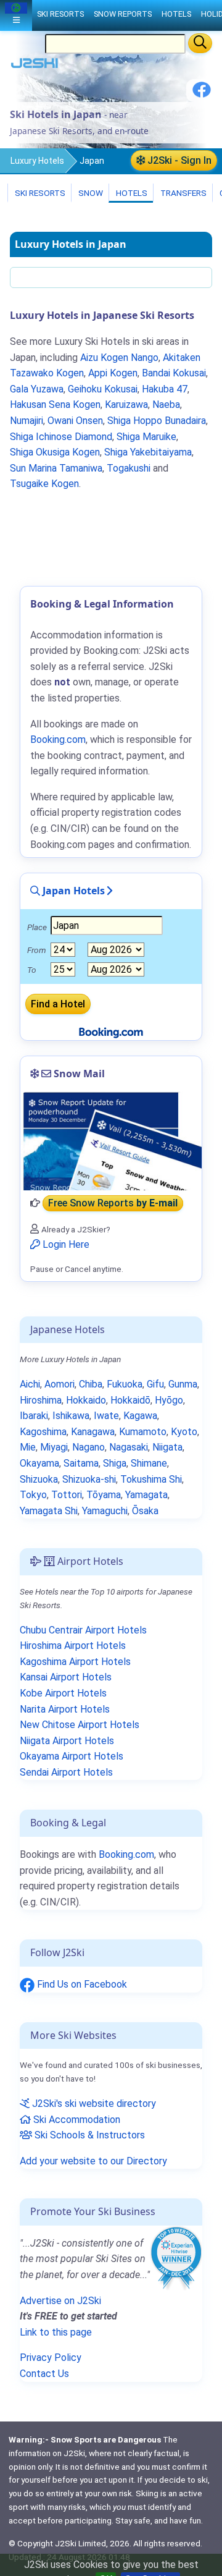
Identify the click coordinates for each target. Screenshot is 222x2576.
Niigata (167, 1447)
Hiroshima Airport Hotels (73, 1646)
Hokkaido (86, 1400)
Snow (90, 193)
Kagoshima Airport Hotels (75, 1662)
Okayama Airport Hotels (72, 1756)
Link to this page (56, 2332)
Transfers (183, 193)
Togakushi (129, 468)
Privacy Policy (51, 2358)
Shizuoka (39, 1479)
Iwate (106, 1416)
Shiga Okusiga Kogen (55, 452)
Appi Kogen (113, 373)
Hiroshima (41, 1400)
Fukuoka (125, 1384)
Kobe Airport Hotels (63, 1693)
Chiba (91, 1384)
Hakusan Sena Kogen (55, 405)
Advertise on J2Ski (60, 2301)
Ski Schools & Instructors (88, 2135)
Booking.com (126, 1854)
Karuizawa (126, 405)
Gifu (155, 1384)
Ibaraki (34, 1416)
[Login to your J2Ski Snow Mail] (111, 1141)
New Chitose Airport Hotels (80, 1725)
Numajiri (27, 421)
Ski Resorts (39, 193)
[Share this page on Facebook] (202, 94)
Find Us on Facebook (81, 1984)
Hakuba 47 (165, 389)
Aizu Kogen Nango (119, 358)
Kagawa (140, 1416)
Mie (28, 1447)
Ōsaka (145, 1511)
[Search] (200, 43)
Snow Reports (123, 14)
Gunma (183, 1384)
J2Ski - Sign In (178, 160)
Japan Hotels (72, 891)
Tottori (67, 1495)
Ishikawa (71, 1416)
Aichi (30, 1384)
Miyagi (54, 1447)
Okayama (39, 1463)
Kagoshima (43, 1432)
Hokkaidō (130, 1400)
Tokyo (33, 1495)
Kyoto (184, 1432)
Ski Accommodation (76, 2120)
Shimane (149, 1463)
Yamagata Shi (49, 1511)
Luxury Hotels (37, 161)
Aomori (60, 1384)
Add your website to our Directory (93, 2161)
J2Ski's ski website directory (93, 2104)
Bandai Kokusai (174, 373)
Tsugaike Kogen (44, 484)
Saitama (81, 1463)
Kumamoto (143, 1432)
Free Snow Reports (113, 1203)
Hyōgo (169, 1400)
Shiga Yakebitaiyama (148, 452)
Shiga (115, 1463)
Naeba (166, 405)
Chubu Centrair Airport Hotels (83, 1630)
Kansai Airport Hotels (66, 1677)
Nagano (88, 1447)
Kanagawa (93, 1432)
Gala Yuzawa (37, 389)
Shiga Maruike (146, 437)
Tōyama (104, 1495)
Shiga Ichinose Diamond (61, 437)
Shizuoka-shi (89, 1479)
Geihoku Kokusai (103, 389)
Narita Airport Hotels (65, 1709)
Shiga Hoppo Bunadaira (157, 421)
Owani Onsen (75, 421)
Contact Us (44, 2374)
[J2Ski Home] (35, 66)
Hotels (131, 193)
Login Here (65, 1244)
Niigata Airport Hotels (67, 1741)
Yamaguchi (105, 1511)
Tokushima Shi (151, 1479)
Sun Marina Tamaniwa (56, 468)
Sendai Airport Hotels (66, 1772)
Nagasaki (129, 1447)
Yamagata (146, 1495)
